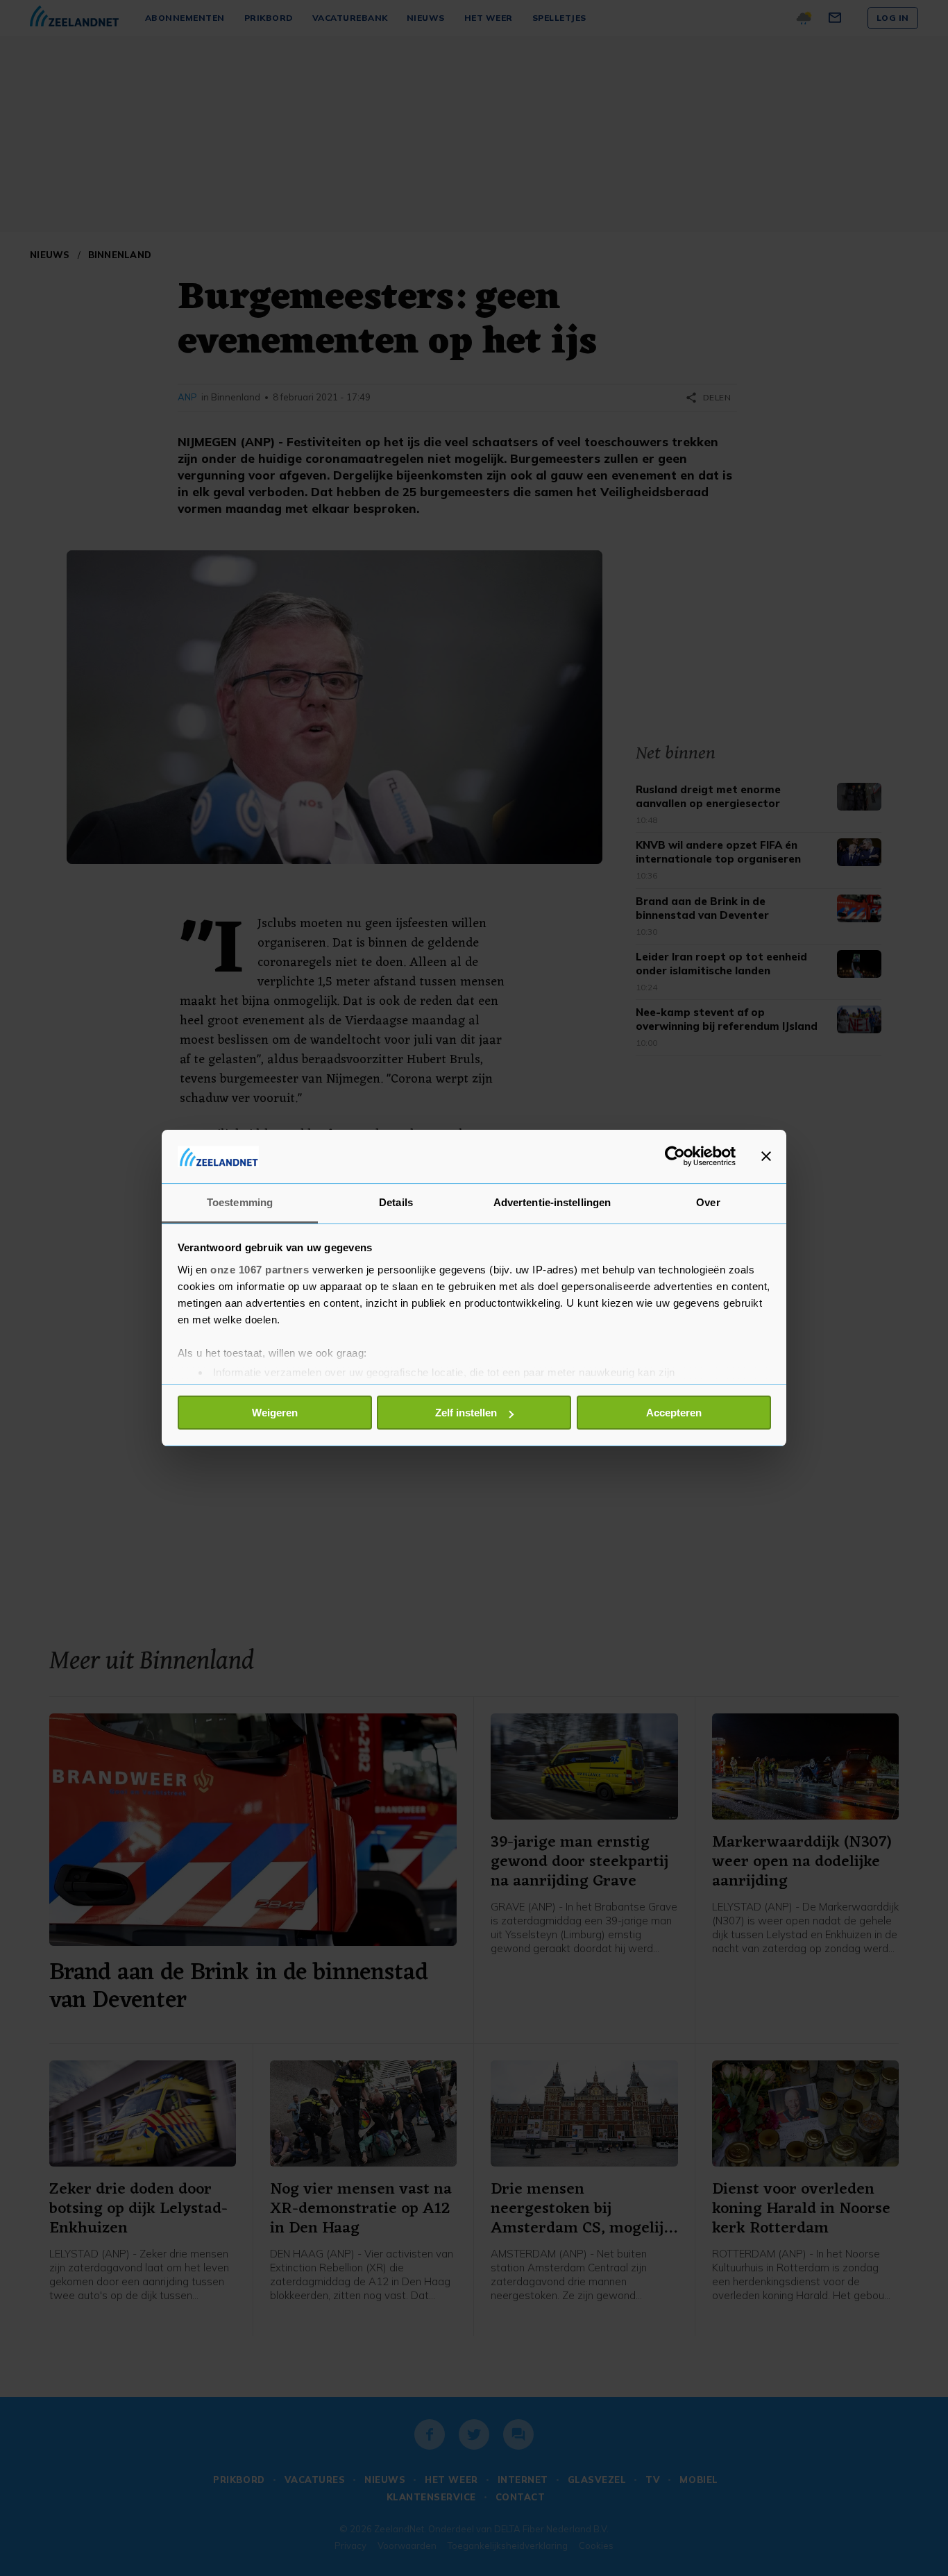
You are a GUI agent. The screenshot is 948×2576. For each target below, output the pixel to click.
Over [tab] (708, 1202)
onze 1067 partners (260, 1270)
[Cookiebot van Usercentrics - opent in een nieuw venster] (675, 1156)
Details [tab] (396, 1202)
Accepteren (674, 1413)
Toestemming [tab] (240, 1202)
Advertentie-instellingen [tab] (552, 1202)
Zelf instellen (466, 1413)
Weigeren (275, 1413)
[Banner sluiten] (766, 1156)
